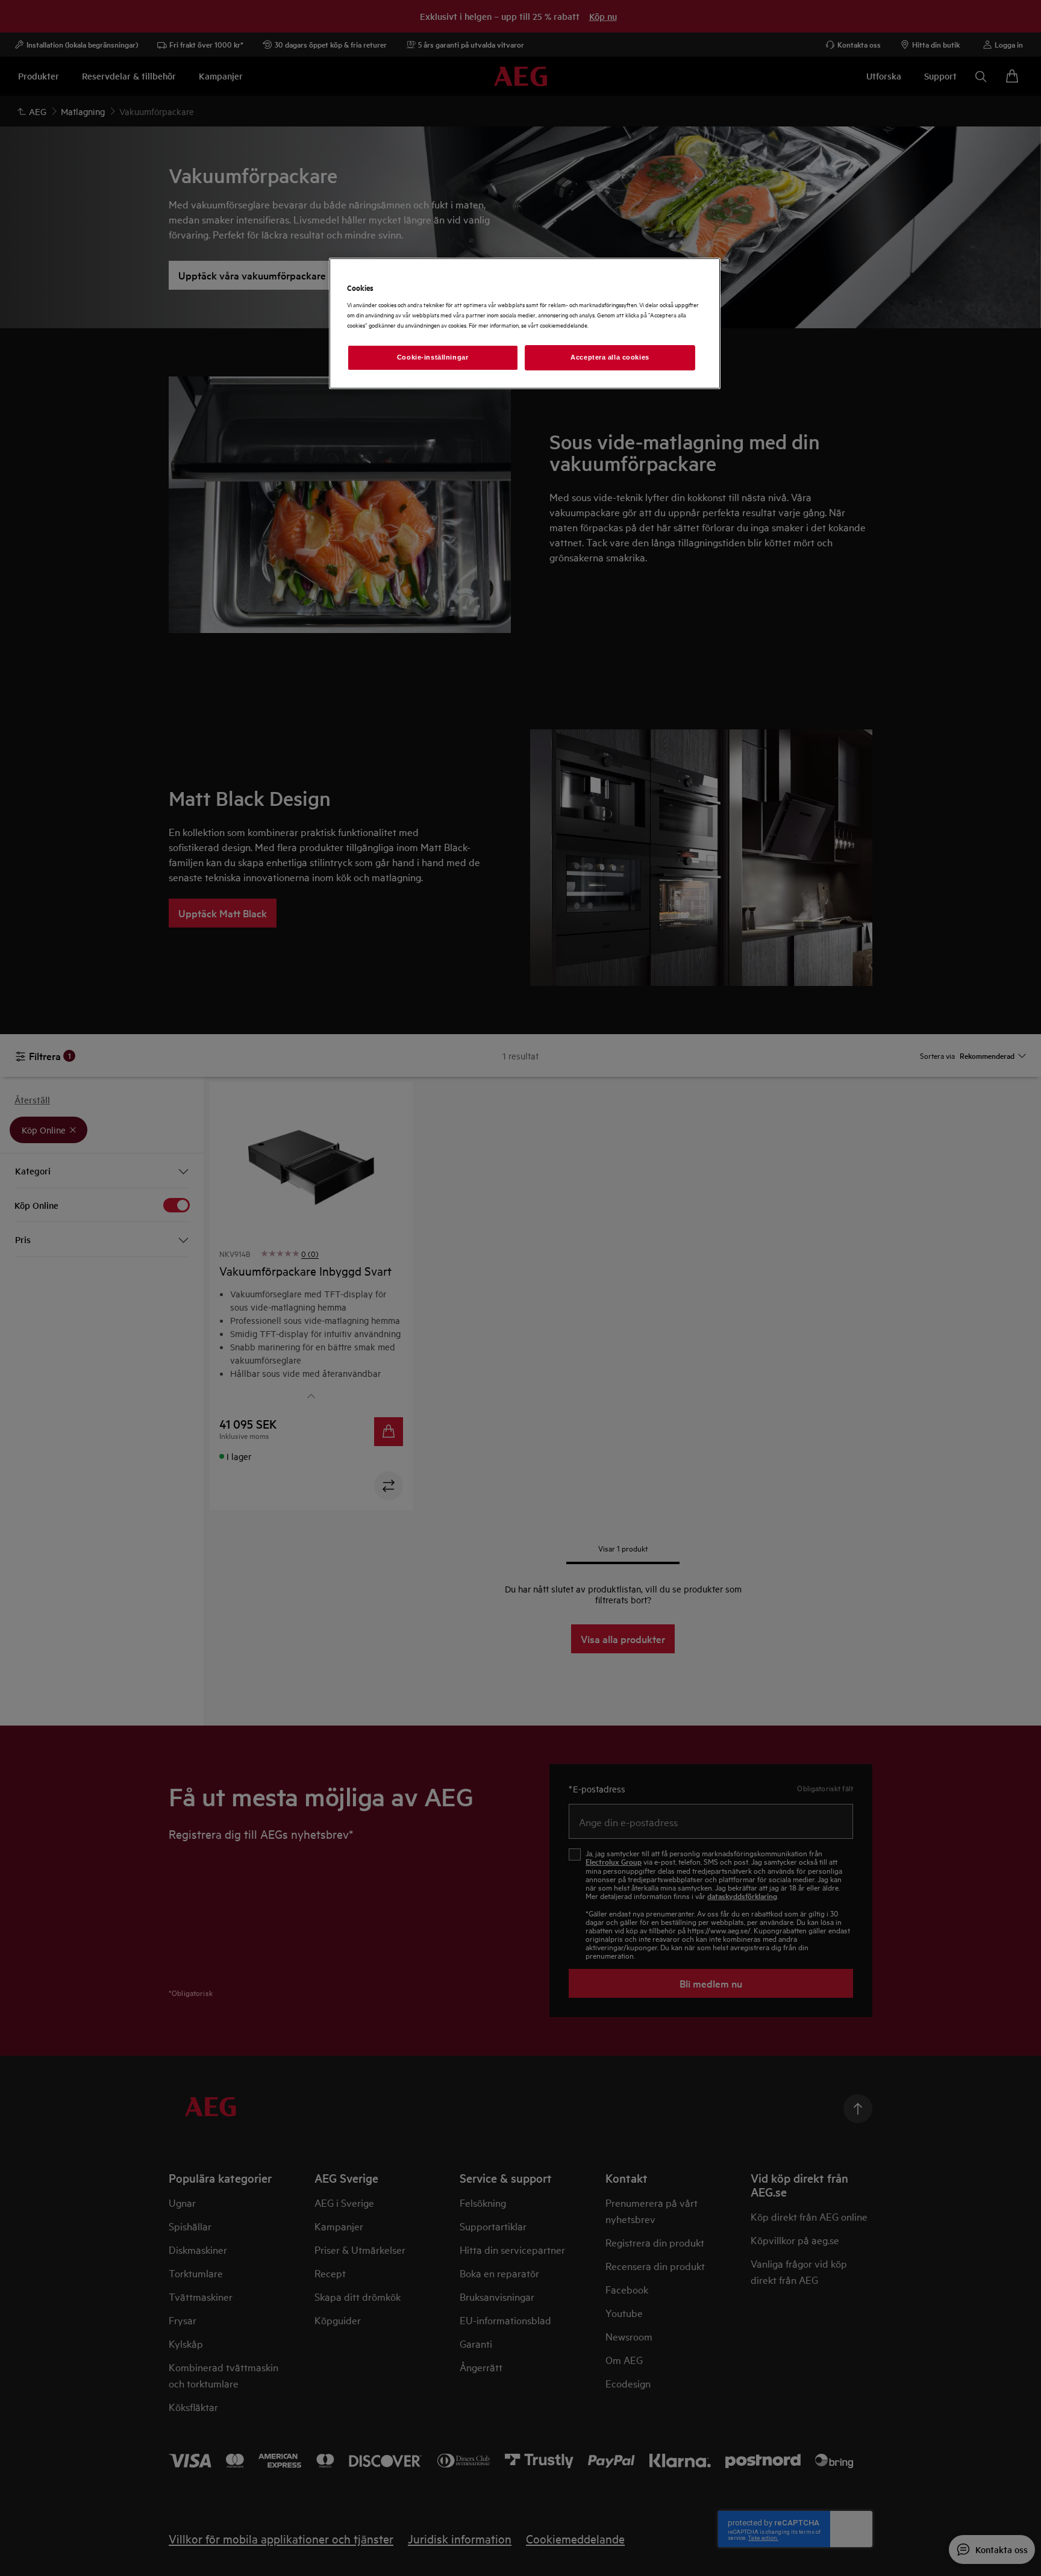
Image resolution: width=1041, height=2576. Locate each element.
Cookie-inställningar (433, 357)
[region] (525, 324)
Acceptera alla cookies (610, 357)
